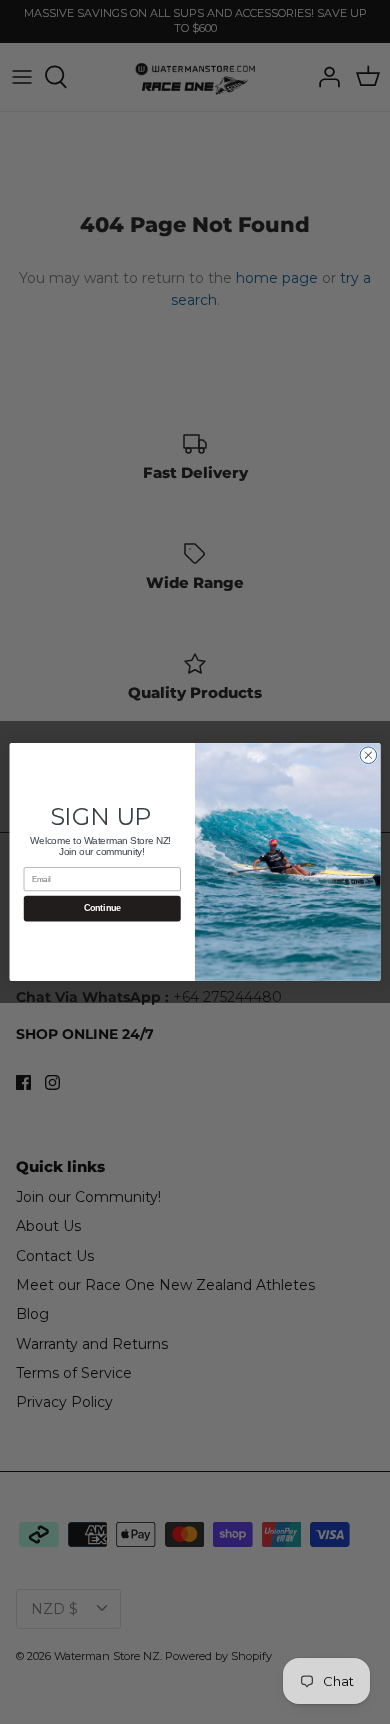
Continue (102, 909)
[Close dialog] (368, 755)
